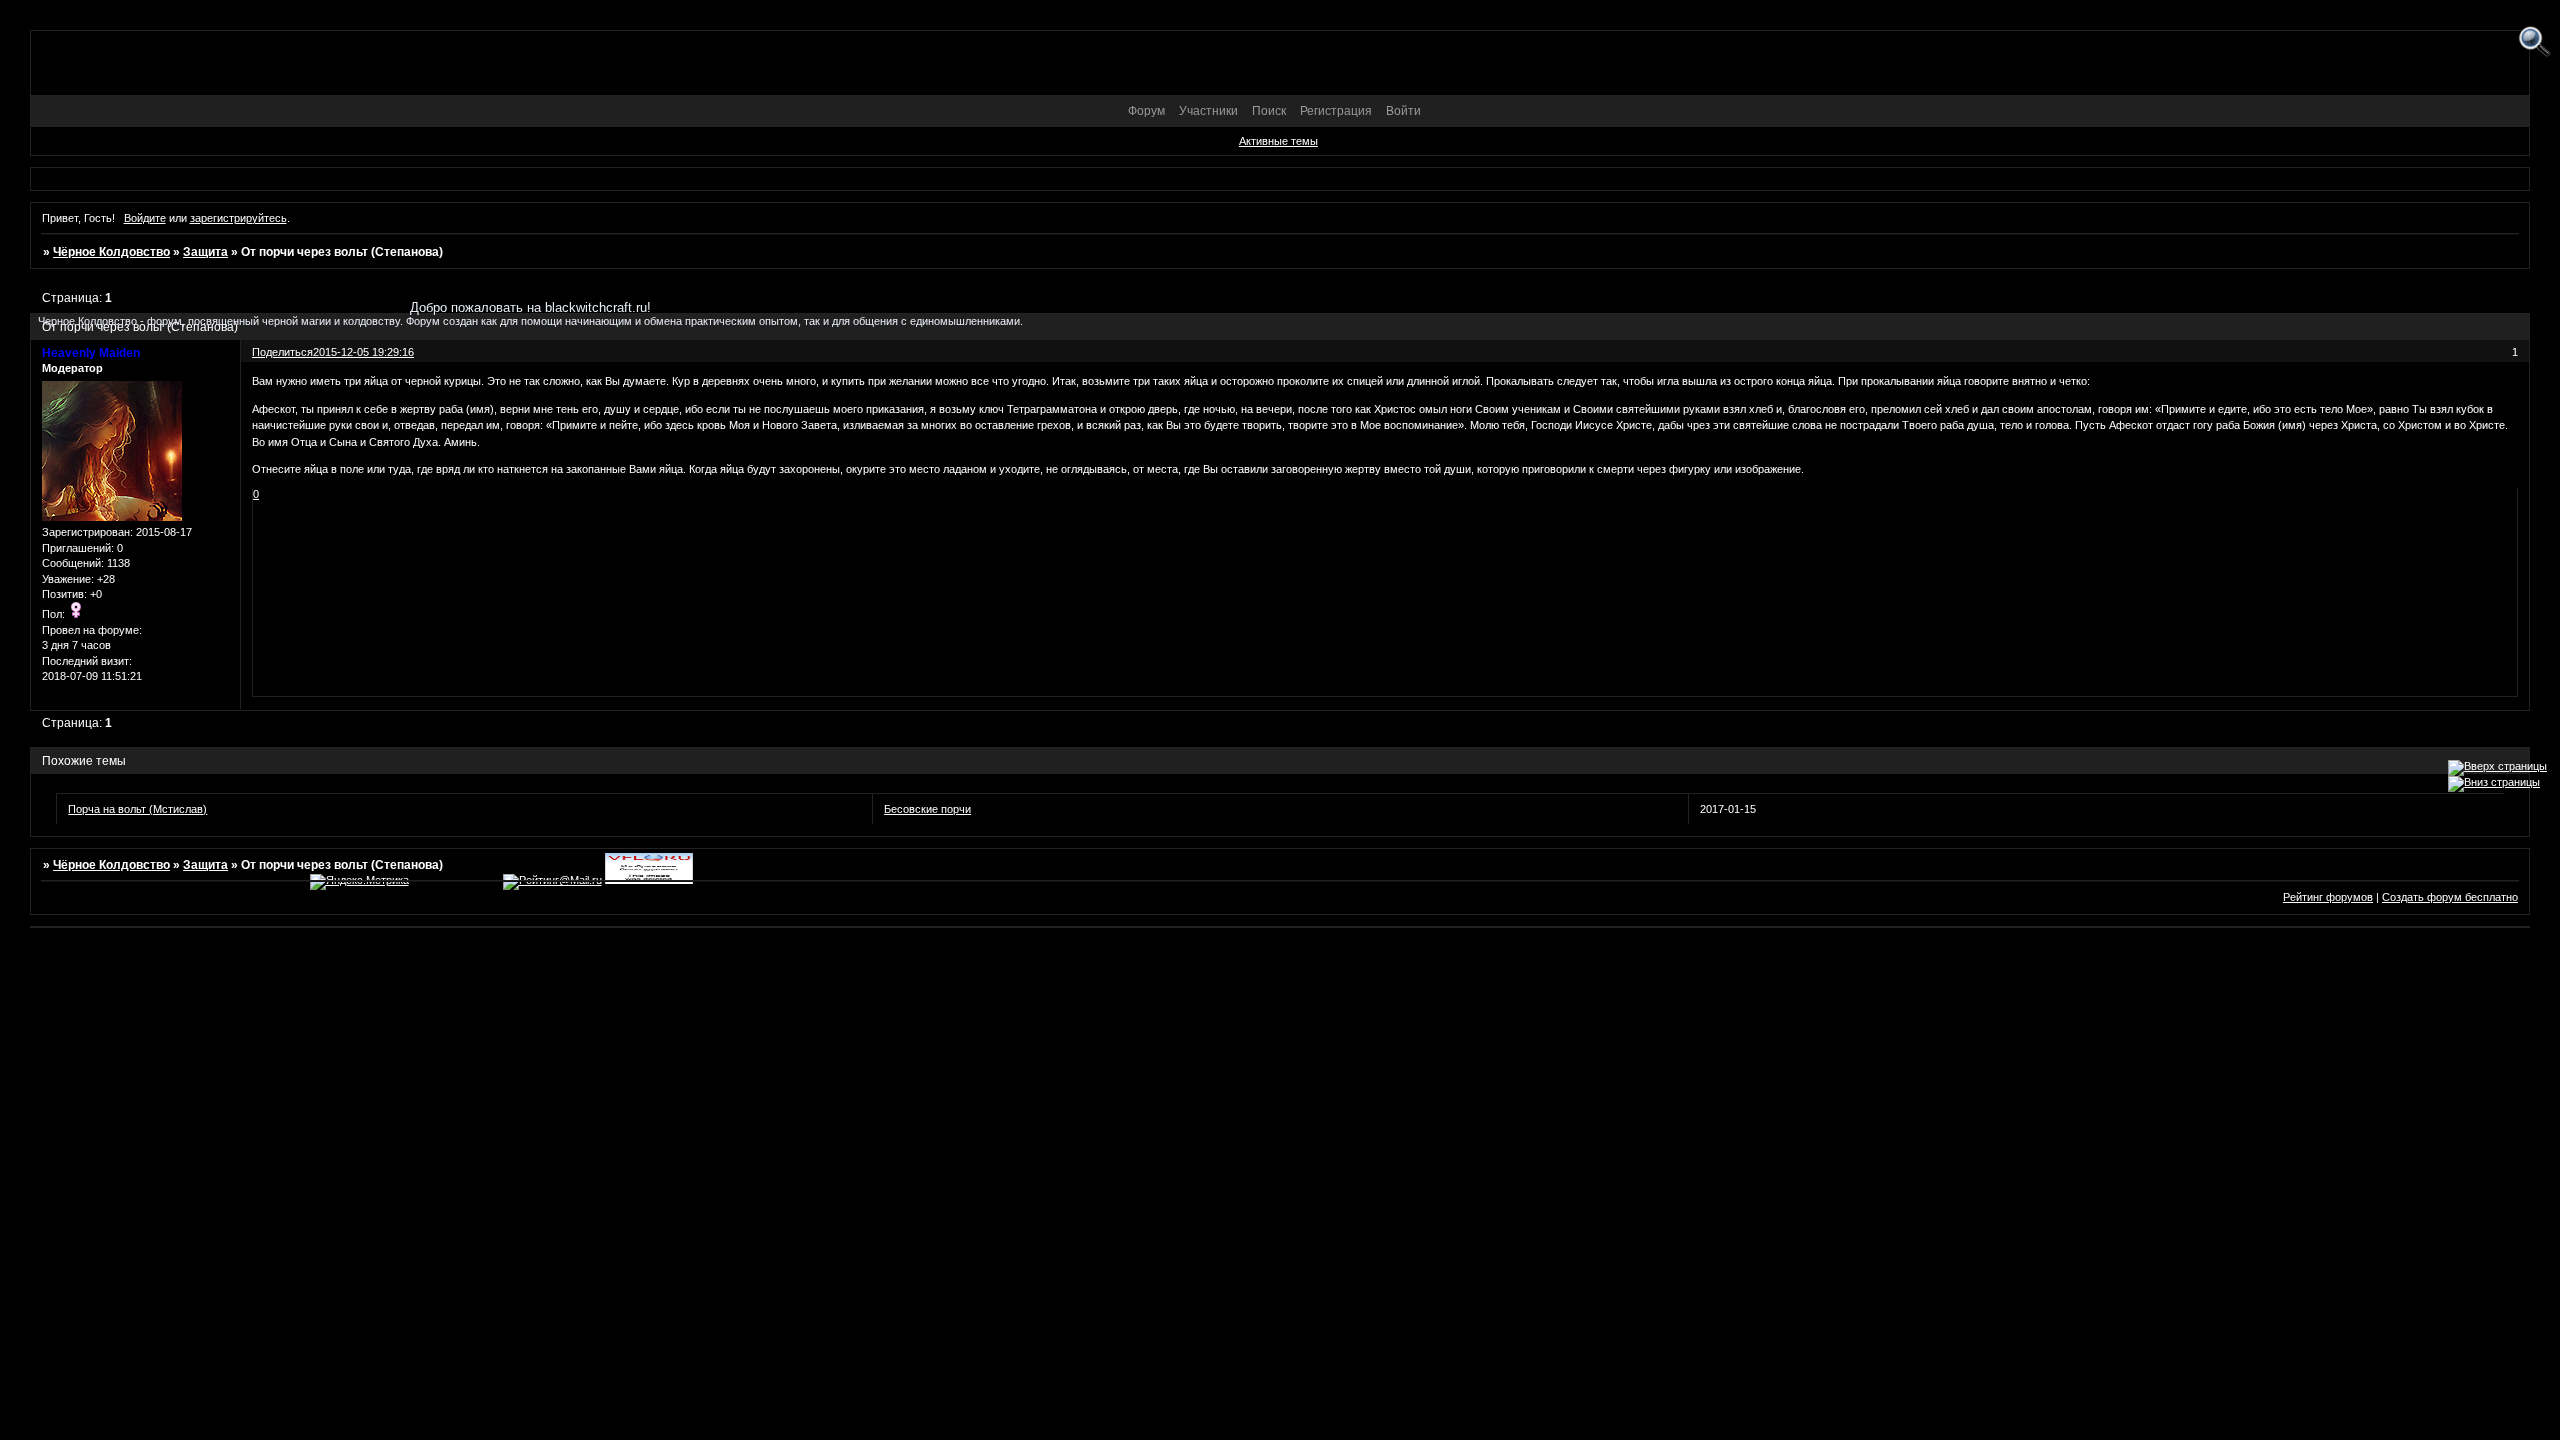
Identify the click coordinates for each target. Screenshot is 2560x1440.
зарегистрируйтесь (238, 218)
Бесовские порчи (927, 809)
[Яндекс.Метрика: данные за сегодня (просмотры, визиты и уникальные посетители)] (359, 882)
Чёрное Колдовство (111, 252)
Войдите (145, 218)
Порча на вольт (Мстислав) (137, 809)
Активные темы (1278, 141)
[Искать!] (2534, 42)
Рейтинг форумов (2328, 897)
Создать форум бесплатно (2450, 897)
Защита (205, 252)
